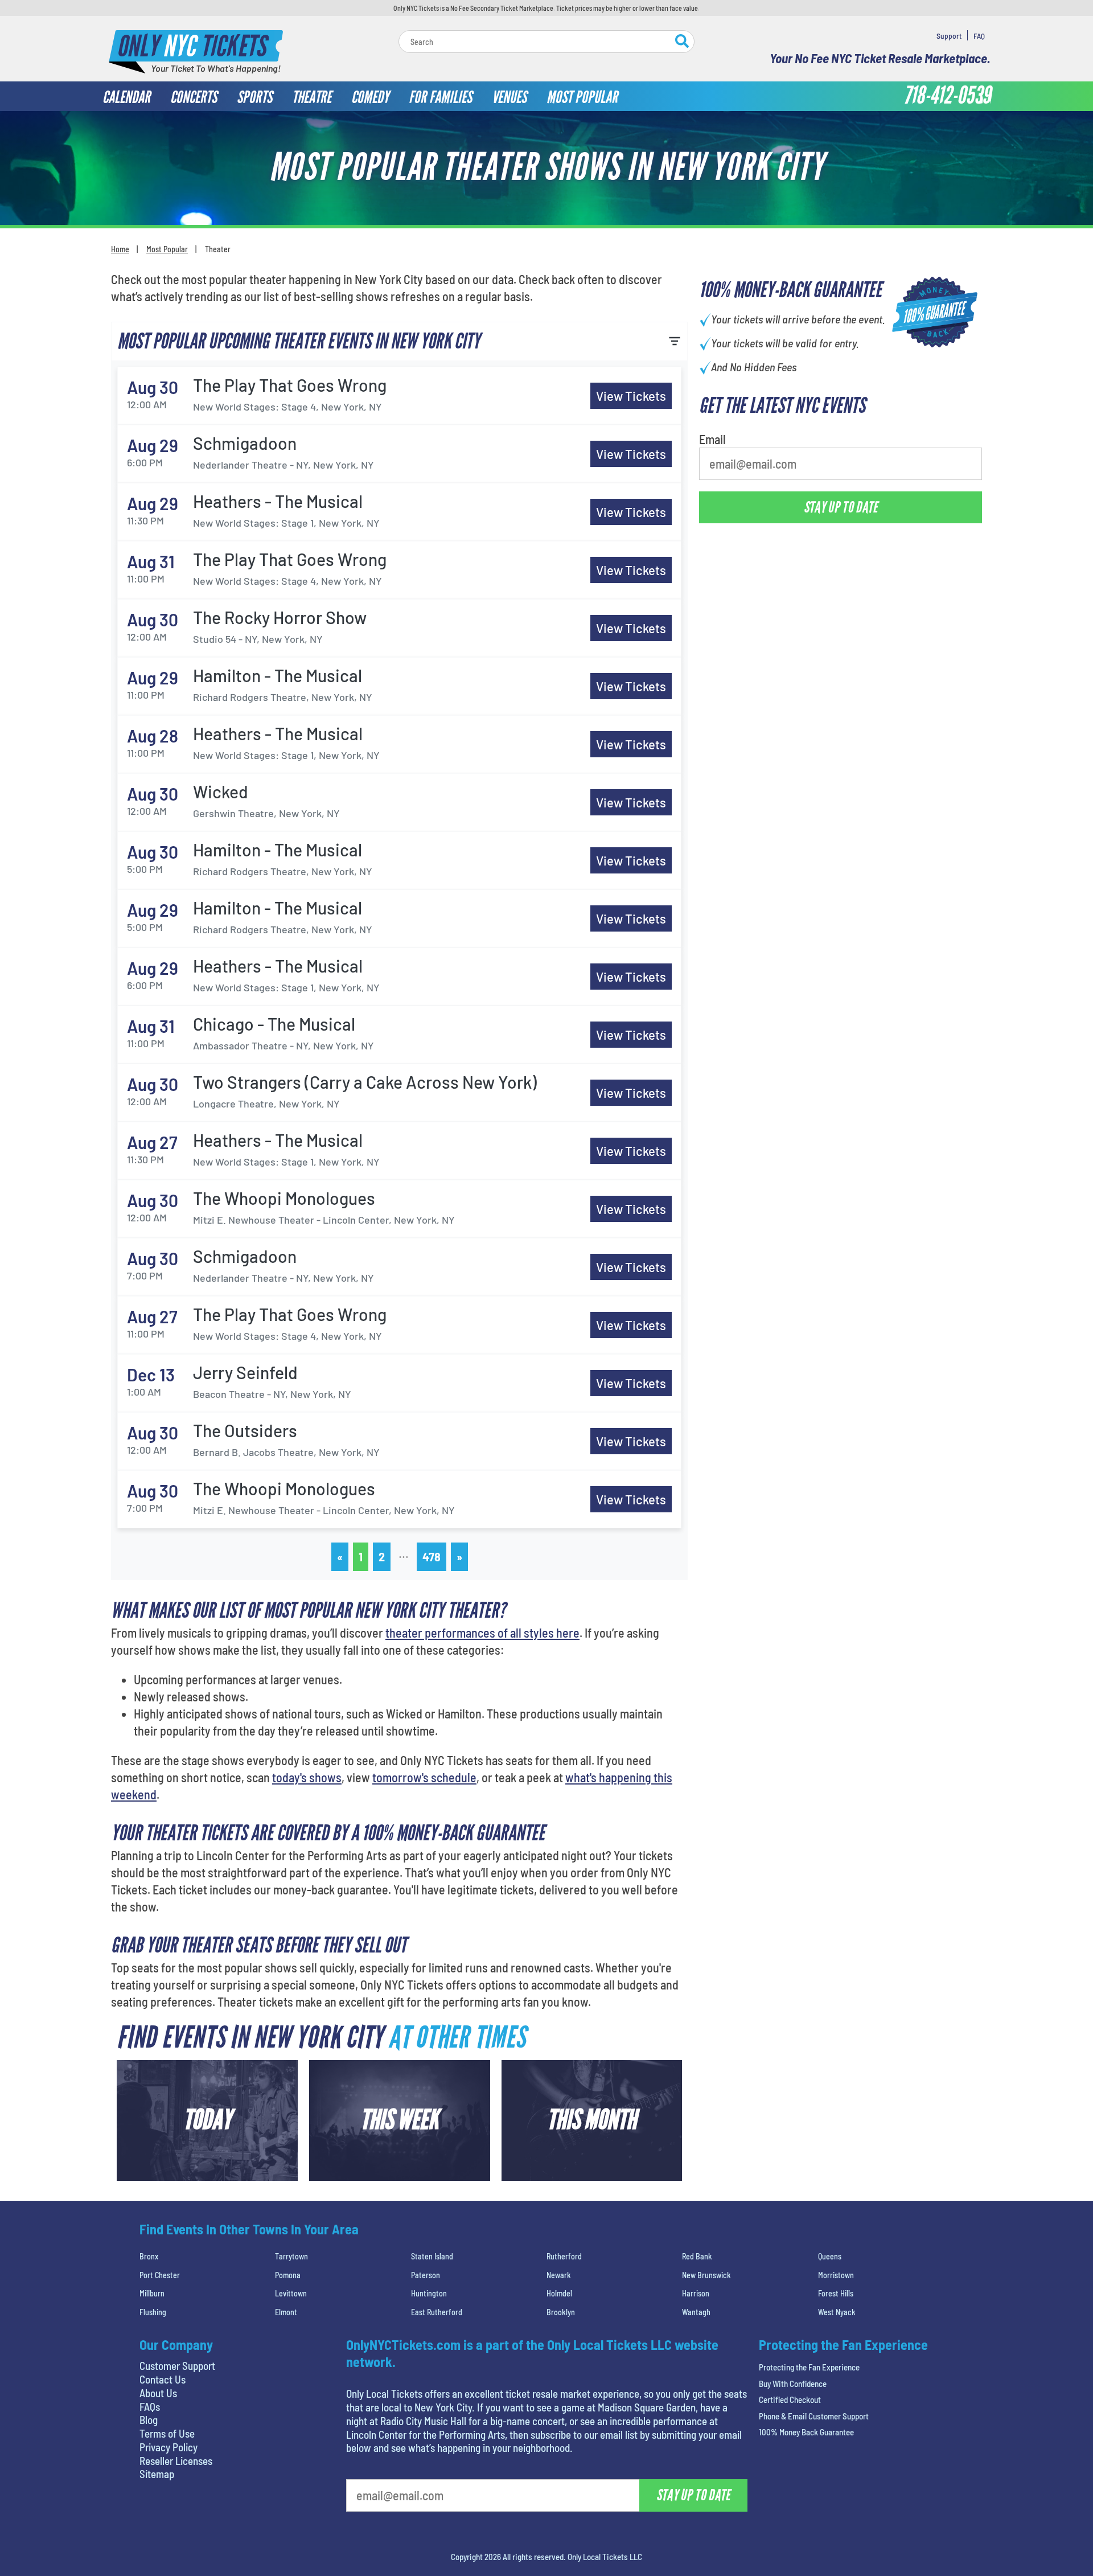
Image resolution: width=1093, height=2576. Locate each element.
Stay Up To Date (632, 285)
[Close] (708, 163)
